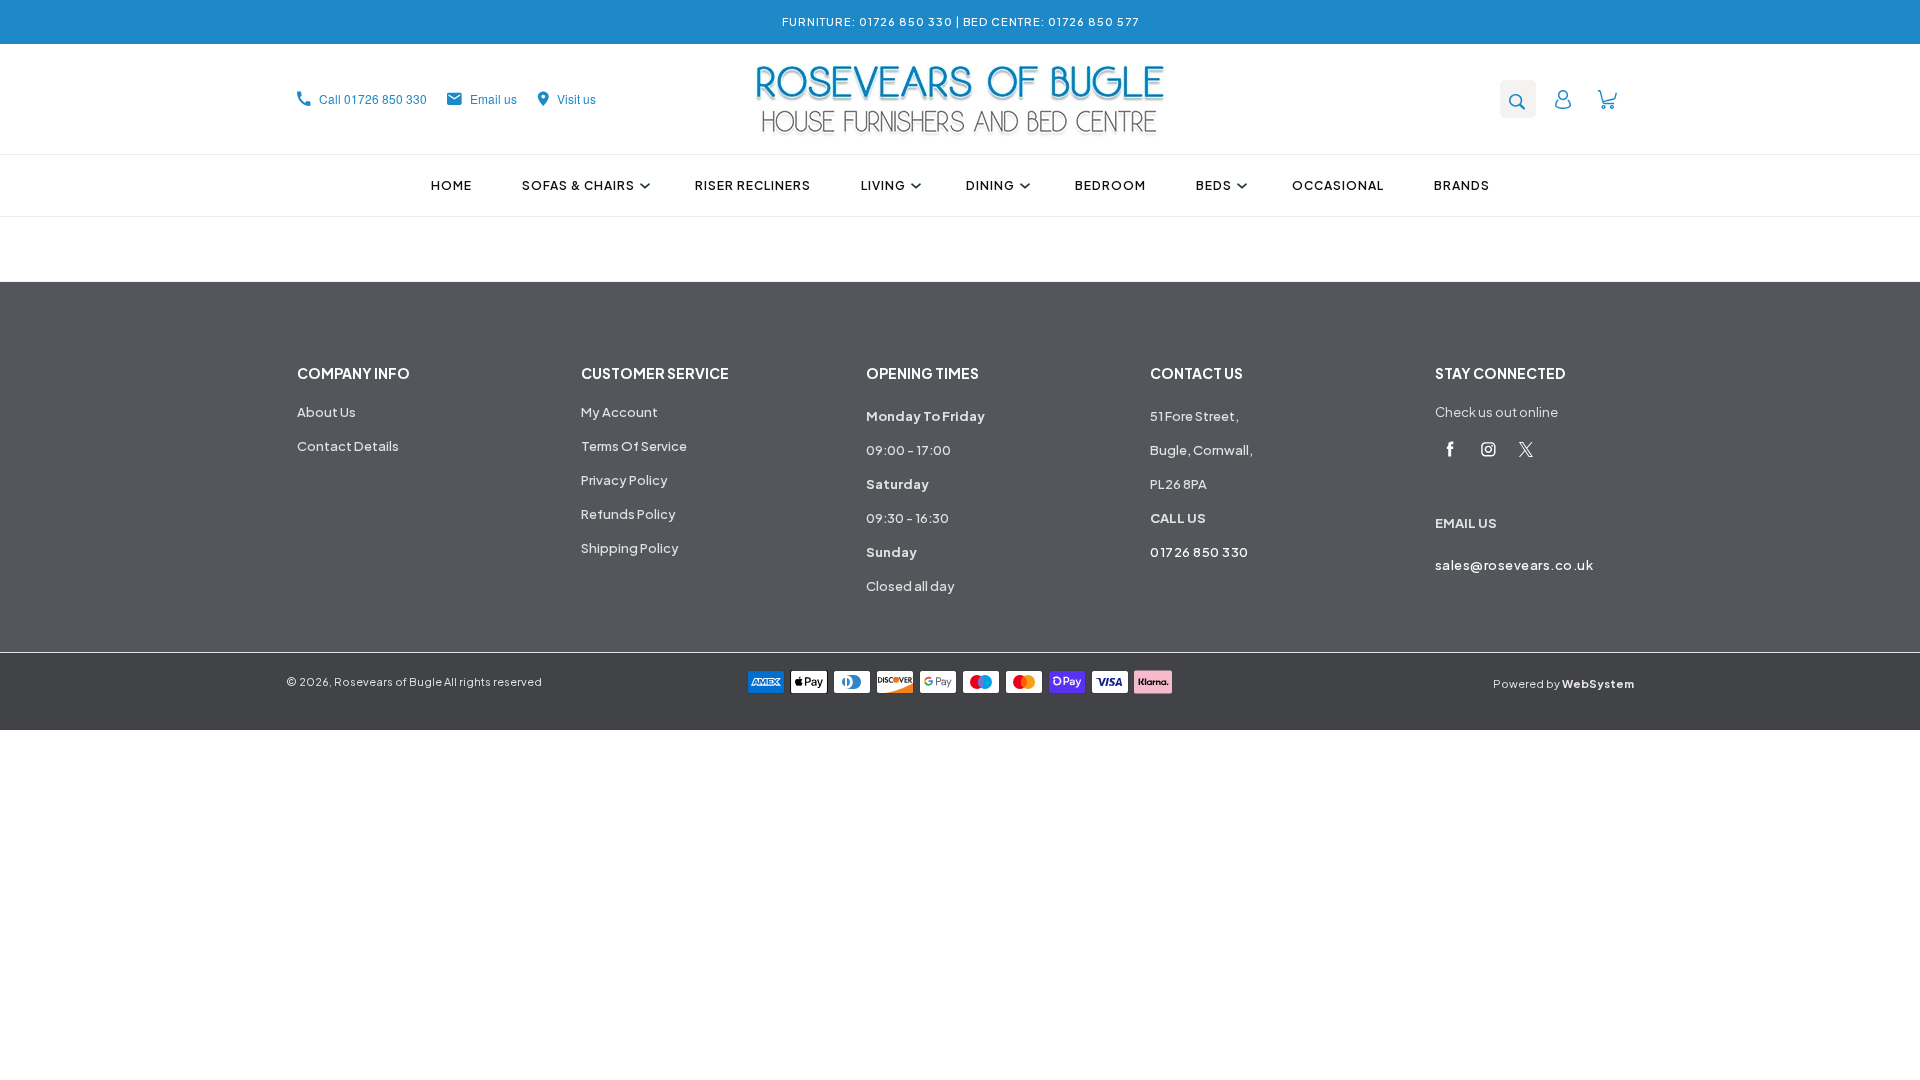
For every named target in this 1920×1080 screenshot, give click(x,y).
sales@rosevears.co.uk (1514, 565)
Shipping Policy (630, 548)
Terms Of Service (634, 446)
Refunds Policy (628, 514)
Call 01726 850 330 (373, 98)
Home (451, 185)
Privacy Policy (624, 480)
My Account (619, 412)
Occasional (1338, 185)
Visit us (576, 98)
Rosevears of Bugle (388, 681)
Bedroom (1110, 185)
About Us (326, 412)
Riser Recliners (753, 185)
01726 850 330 (1199, 552)
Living (883, 185)
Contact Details (348, 446)
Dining (990, 185)
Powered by (1563, 683)
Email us (493, 98)
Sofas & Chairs (578, 185)
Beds (1214, 185)
